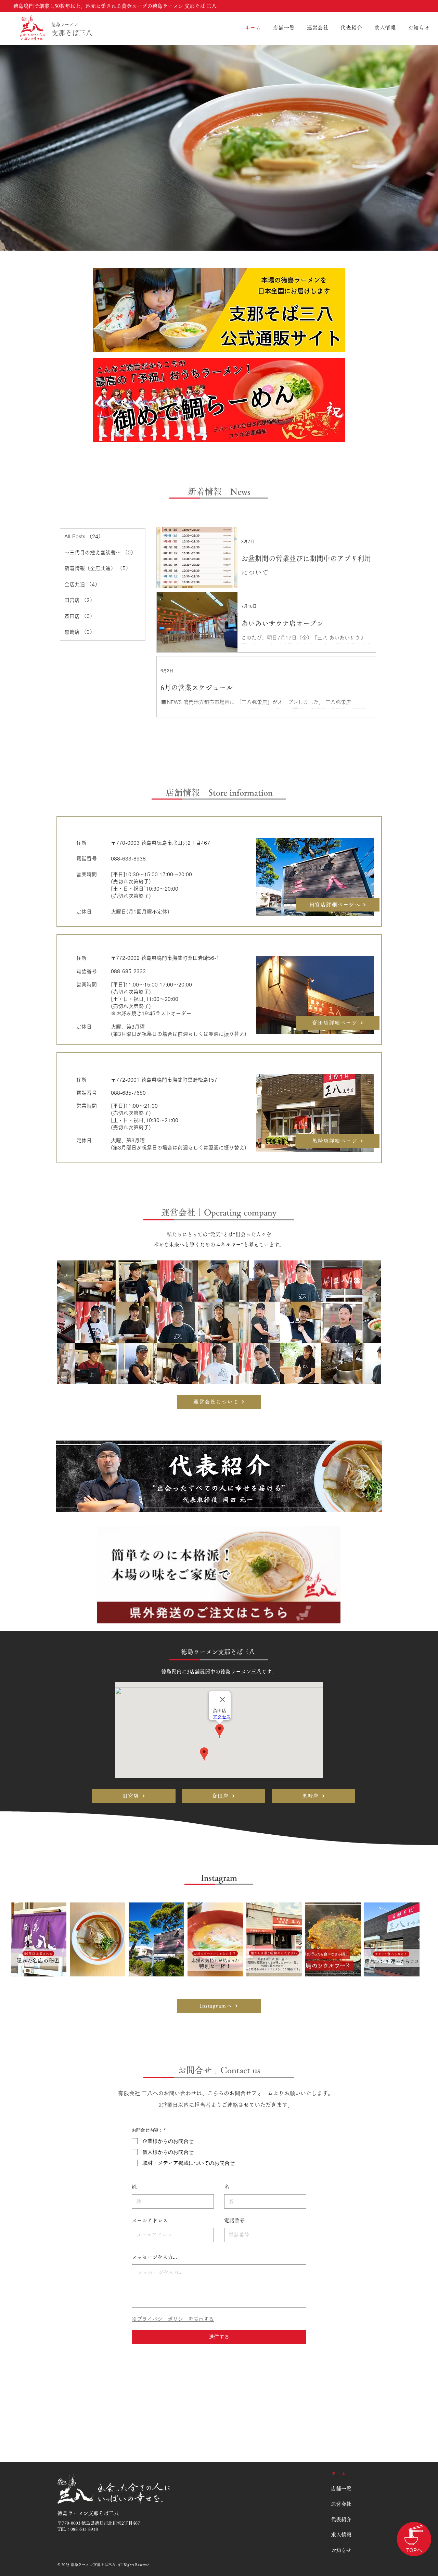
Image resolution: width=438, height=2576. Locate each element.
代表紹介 (341, 2519)
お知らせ (341, 2550)
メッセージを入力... (154, 2257)
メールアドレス (150, 2220)
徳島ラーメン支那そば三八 (219, 1652)
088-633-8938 (84, 2529)
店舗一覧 (341, 2489)
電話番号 (234, 2220)
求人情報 (341, 2535)
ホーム (339, 2473)
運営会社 (341, 2504)
